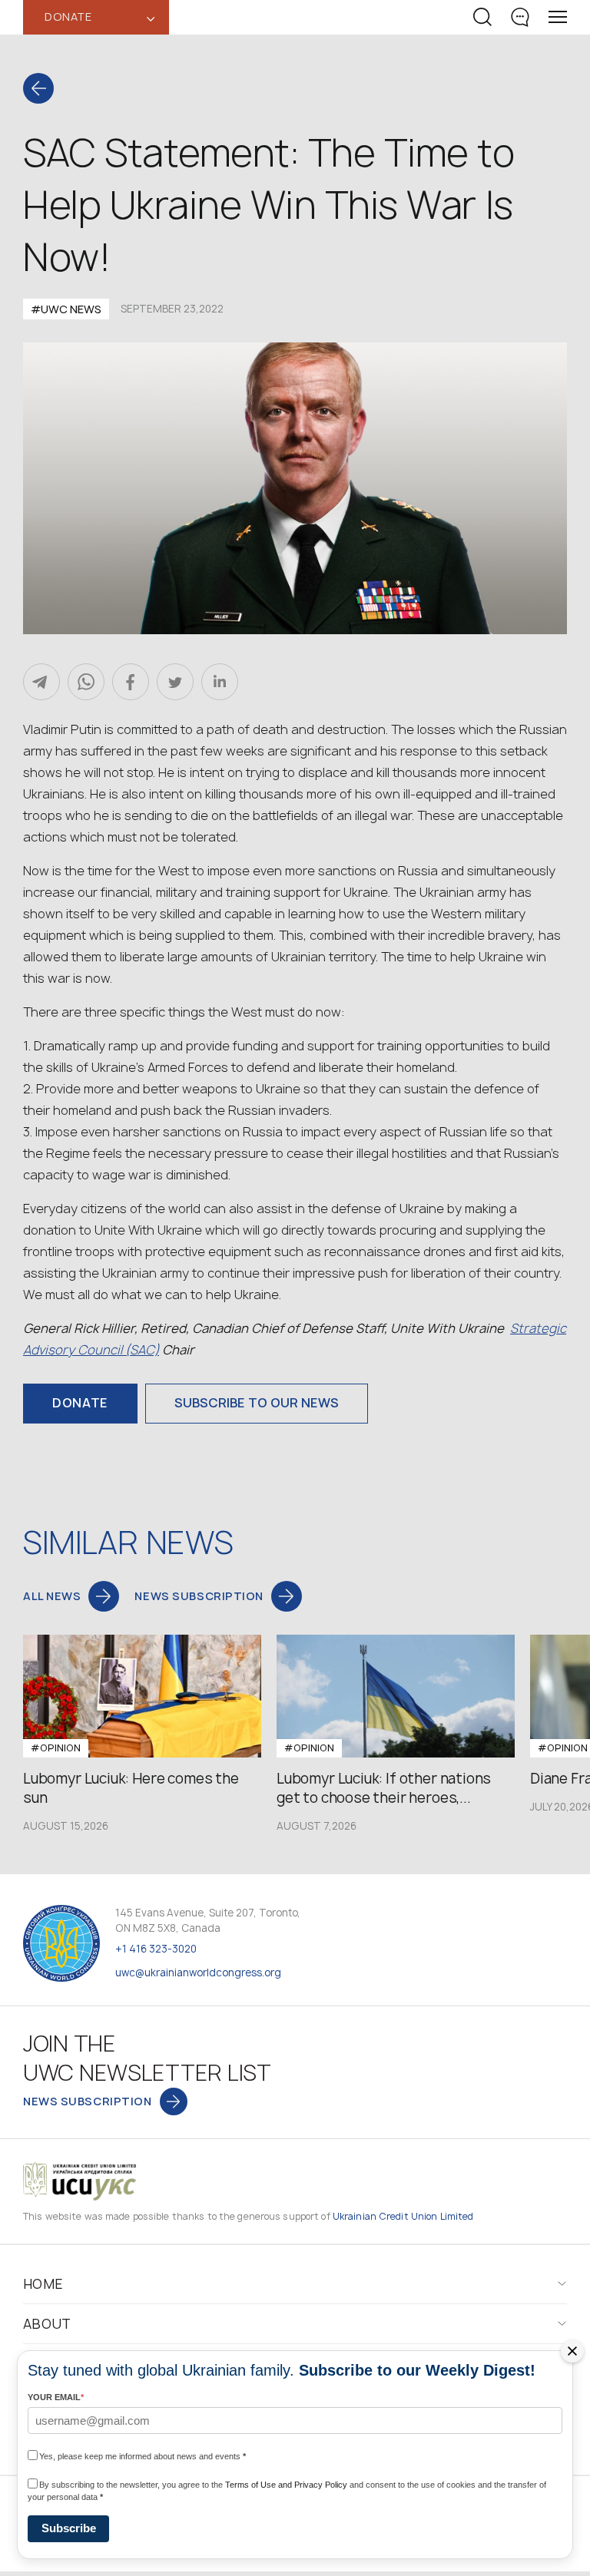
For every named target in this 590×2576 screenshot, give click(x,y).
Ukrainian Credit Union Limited (403, 2216)
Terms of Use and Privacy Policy (286, 2485)
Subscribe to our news (257, 1403)
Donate (80, 1403)
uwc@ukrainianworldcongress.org (198, 1973)
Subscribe (69, 2528)
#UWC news (66, 309)
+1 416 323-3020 (156, 1949)
